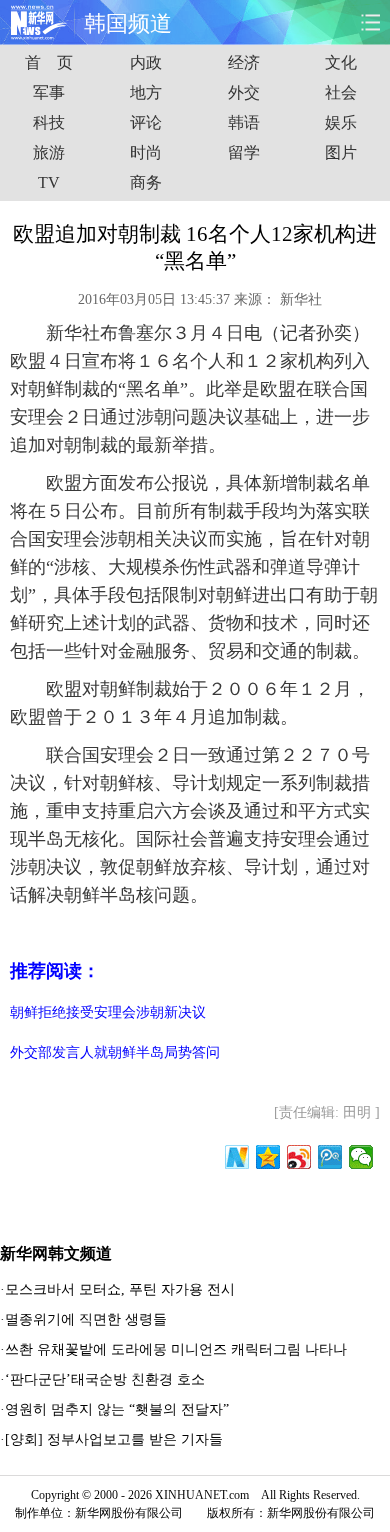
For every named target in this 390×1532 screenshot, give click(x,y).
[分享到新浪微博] (299, 1157)
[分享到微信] (361, 1157)
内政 (146, 62)
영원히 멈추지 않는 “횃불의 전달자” (117, 1409)
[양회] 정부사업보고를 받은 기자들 (114, 1439)
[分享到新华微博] (237, 1157)
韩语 (244, 122)
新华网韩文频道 (56, 1253)
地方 (146, 92)
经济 (244, 62)
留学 (244, 152)
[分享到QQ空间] (268, 1157)
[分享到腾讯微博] (330, 1157)
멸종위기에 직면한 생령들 (86, 1319)
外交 (244, 92)
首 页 (49, 62)
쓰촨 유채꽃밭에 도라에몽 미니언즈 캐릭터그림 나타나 (176, 1349)
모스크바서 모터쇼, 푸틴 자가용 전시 (120, 1289)
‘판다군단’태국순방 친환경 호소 (105, 1379)
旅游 (49, 152)
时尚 (146, 152)
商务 (146, 182)
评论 (146, 122)
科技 (49, 122)
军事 (49, 92)
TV (49, 182)
